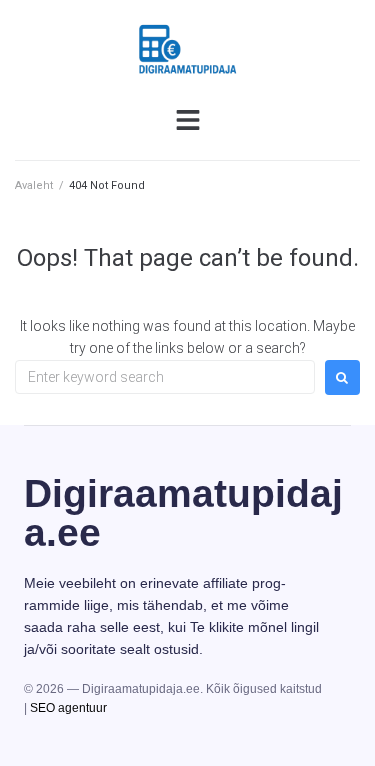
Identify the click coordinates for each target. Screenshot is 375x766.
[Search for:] (165, 377)
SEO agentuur (68, 708)
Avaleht (34, 185)
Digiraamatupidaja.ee (183, 513)
